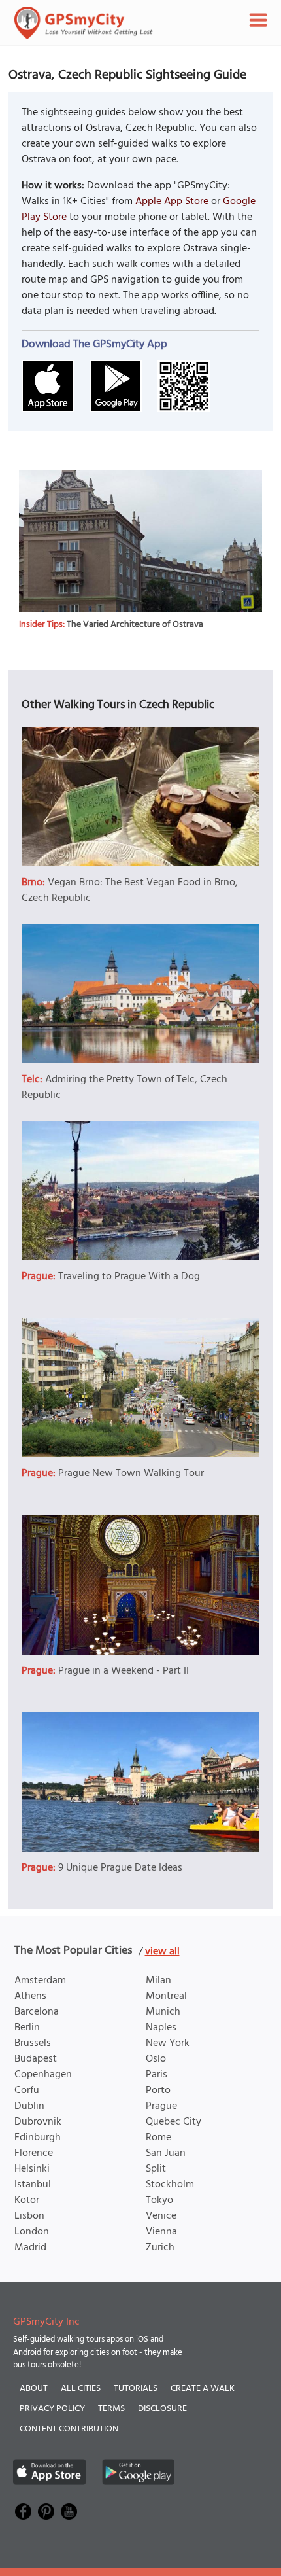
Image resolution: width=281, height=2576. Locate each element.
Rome (158, 2138)
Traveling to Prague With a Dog (129, 1277)
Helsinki (32, 2169)
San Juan (166, 2153)
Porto (158, 2091)
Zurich (160, 2248)
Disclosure (162, 2409)
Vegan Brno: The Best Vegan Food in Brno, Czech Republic (130, 891)
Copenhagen (43, 2075)
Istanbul (33, 2185)
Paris (157, 2075)
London (32, 2232)
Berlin (27, 2028)
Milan (158, 1981)
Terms (111, 2409)
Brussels (33, 2043)
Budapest (36, 2059)
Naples (161, 2028)
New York (168, 2043)
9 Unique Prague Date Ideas (120, 1868)
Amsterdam (40, 1981)
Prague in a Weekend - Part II (124, 1671)
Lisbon (29, 2216)
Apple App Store (172, 202)
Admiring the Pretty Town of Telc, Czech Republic (124, 1087)
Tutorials (136, 2389)
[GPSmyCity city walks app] (84, 23)
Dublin (29, 2106)
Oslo (156, 2059)
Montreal (166, 1996)
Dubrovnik (38, 2122)
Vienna (161, 2232)
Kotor (27, 2200)
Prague (161, 2106)
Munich (163, 2012)
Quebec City (174, 2122)
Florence (34, 2153)
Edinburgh (38, 2138)
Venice (161, 2216)
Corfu (27, 2091)
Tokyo (159, 2200)
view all (162, 1952)
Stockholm (170, 2185)
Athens (30, 1996)
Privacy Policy (52, 2409)
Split (156, 2169)
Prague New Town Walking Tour (131, 1473)
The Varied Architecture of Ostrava (135, 625)
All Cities (81, 2389)
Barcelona (37, 2012)
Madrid (30, 2248)
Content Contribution (69, 2429)
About (34, 2389)
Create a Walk (203, 2389)
